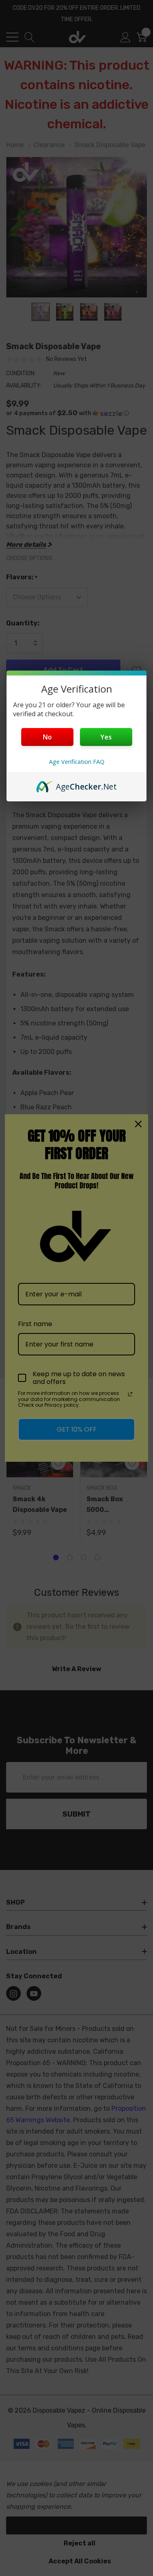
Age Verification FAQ (77, 762)
